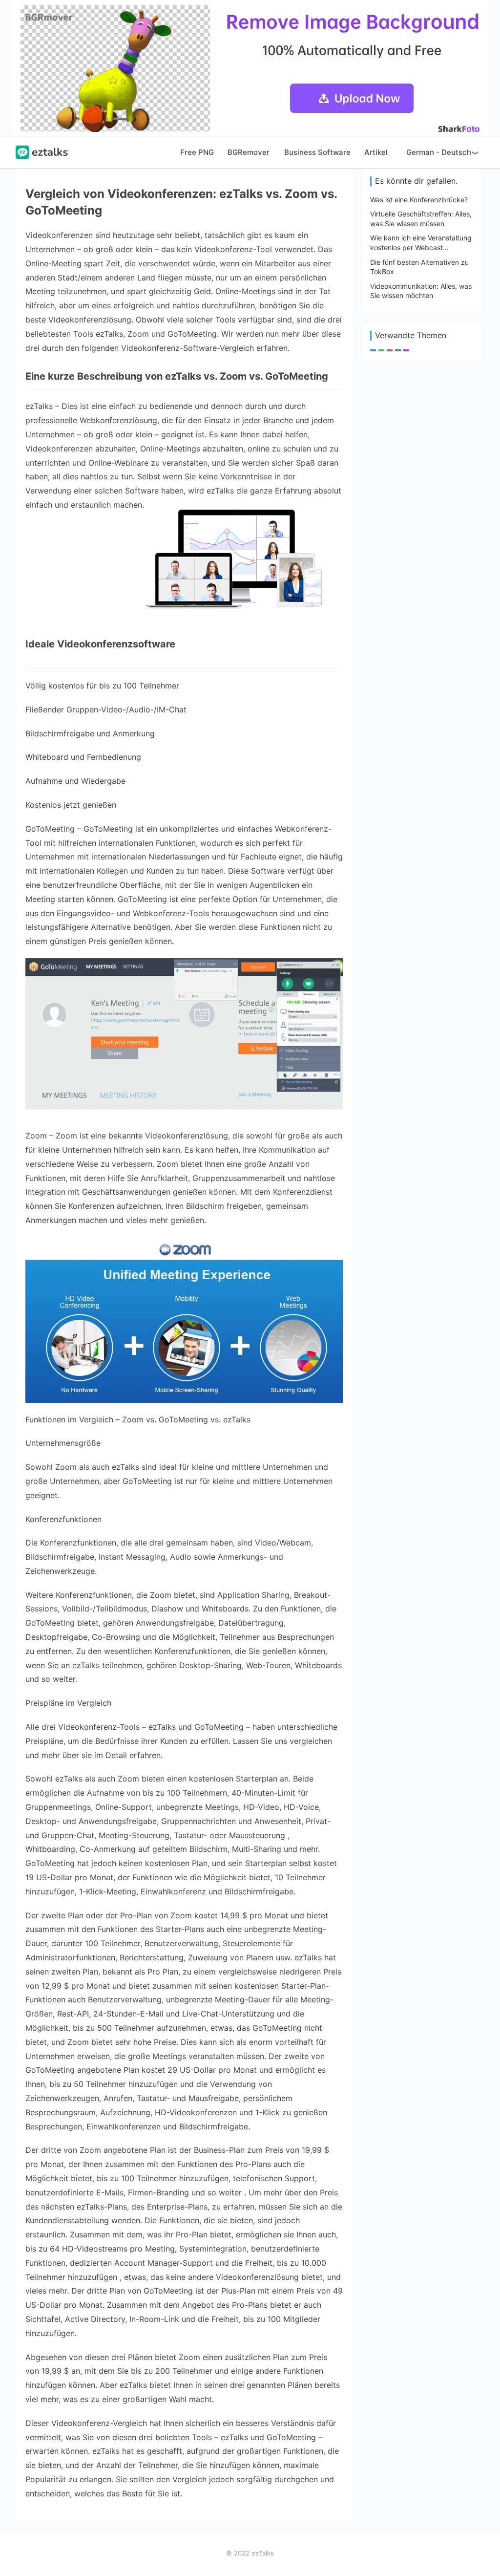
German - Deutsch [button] (439, 152)
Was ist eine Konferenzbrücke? (419, 200)
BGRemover (249, 152)
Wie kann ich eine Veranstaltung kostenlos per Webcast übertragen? (421, 247)
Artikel (376, 152)
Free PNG (197, 152)
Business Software (317, 152)
